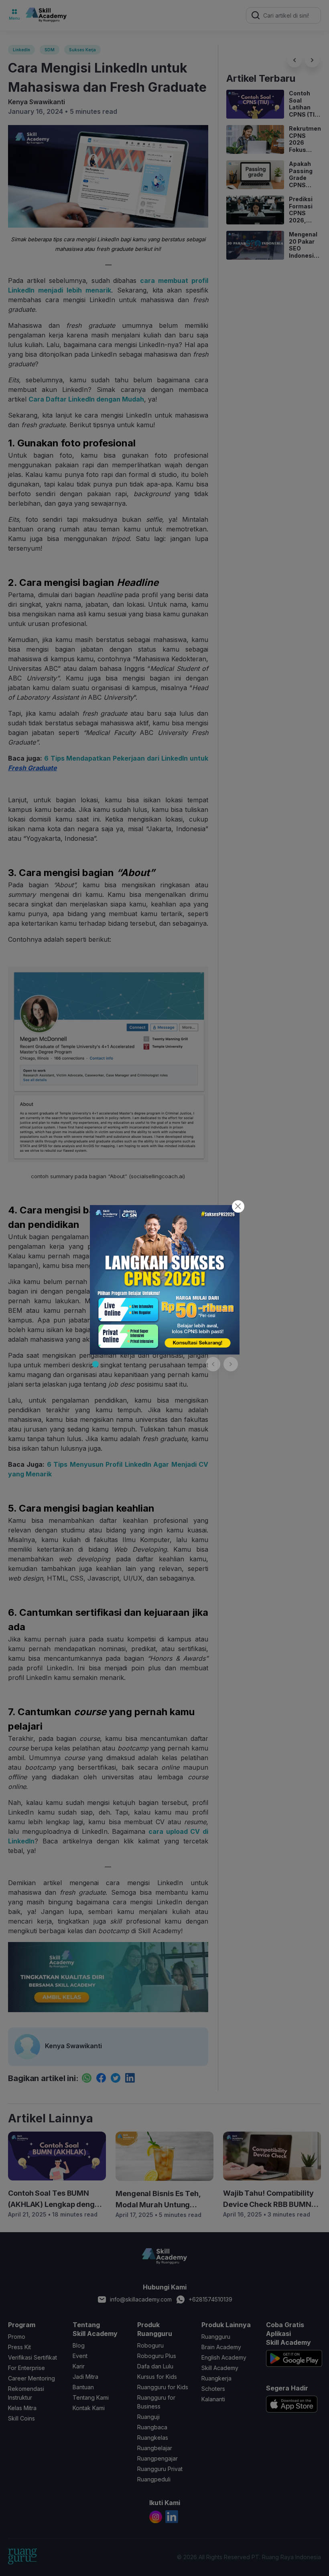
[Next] (231, 1364)
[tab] (95, 1364)
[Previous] (213, 1364)
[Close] (238, 1206)
